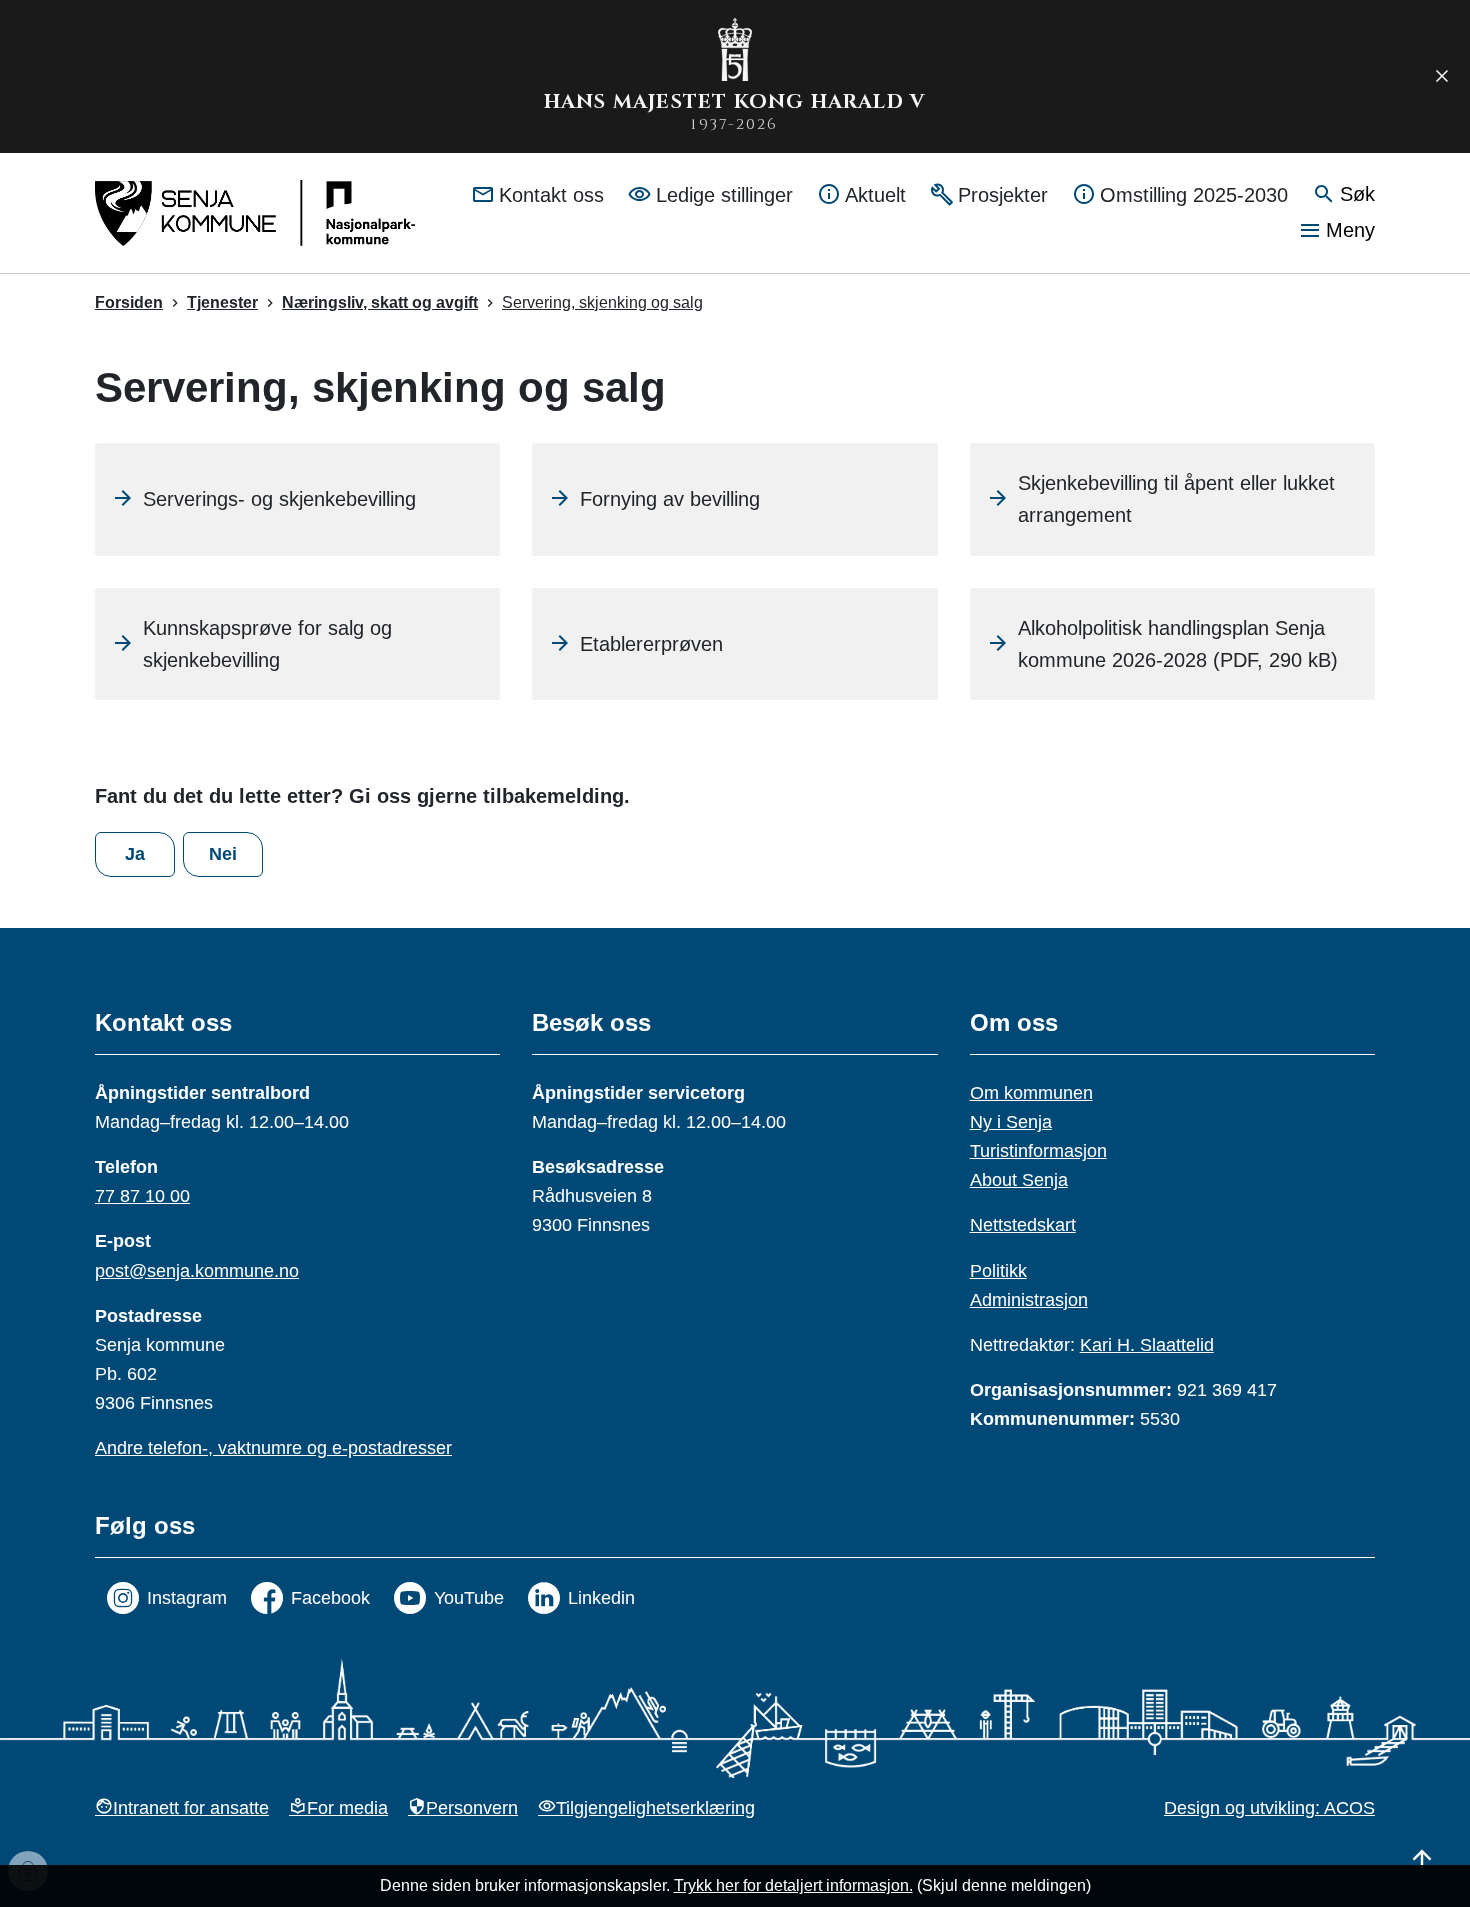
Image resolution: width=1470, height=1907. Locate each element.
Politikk (998, 1271)
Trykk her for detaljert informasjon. (793, 1885)
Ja (135, 854)
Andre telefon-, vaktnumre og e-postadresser (273, 1448)
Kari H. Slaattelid (1147, 1345)
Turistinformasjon (1038, 1151)
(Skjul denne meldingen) (1004, 1885)
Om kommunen (1031, 1093)
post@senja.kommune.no (197, 1271)
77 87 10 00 (142, 1196)
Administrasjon (1029, 1300)
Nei (223, 854)
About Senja (1019, 1180)
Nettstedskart (1023, 1225)
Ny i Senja (1011, 1122)
